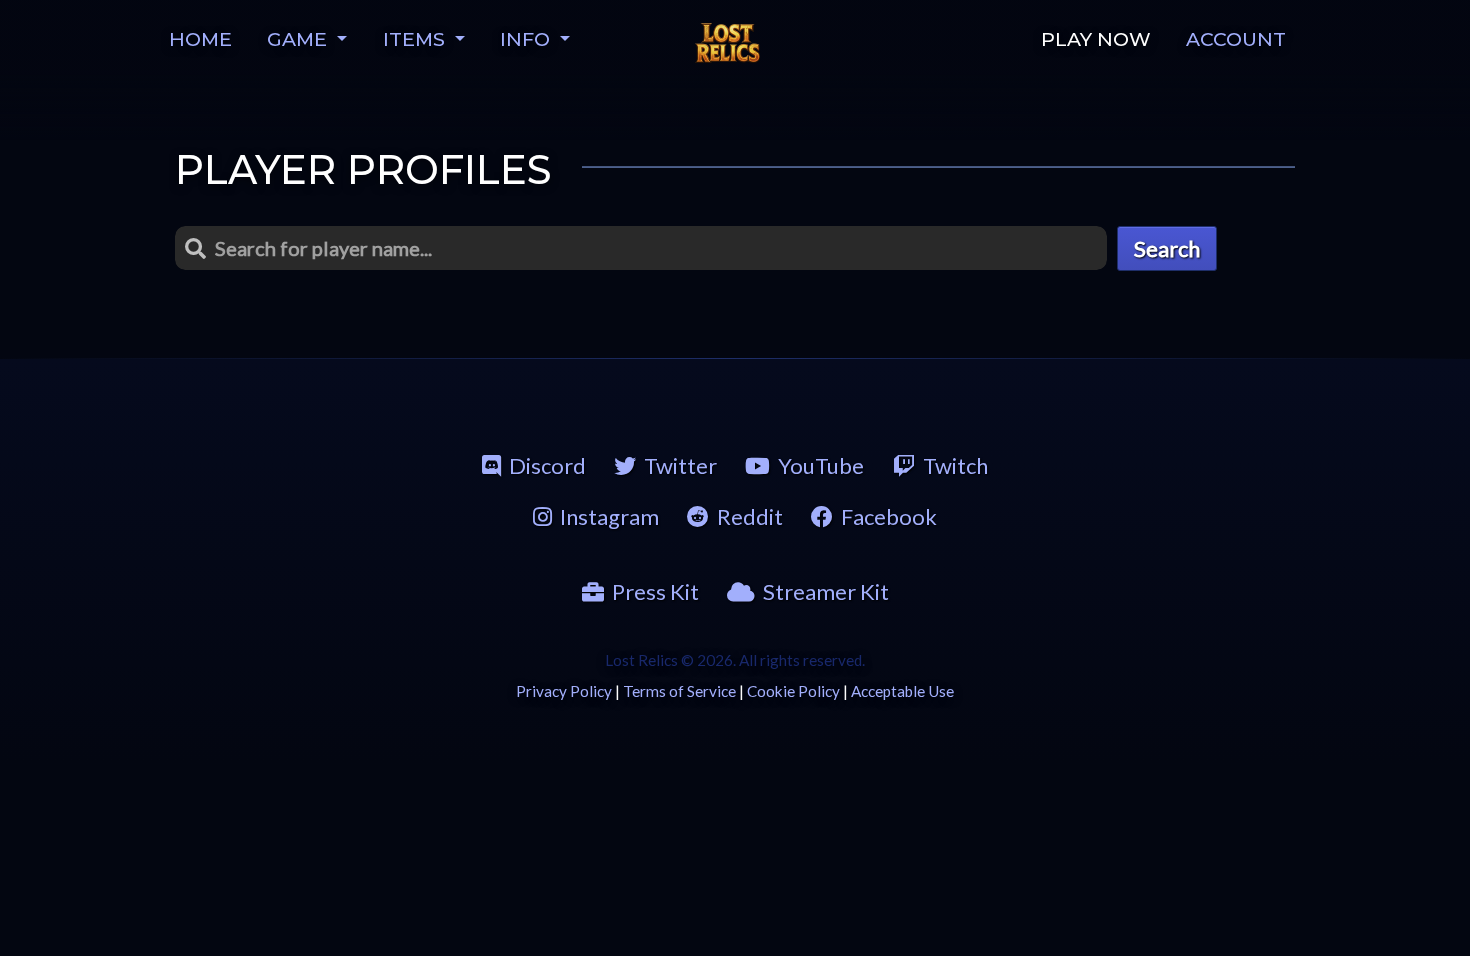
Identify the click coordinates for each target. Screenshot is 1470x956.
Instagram (609, 516)
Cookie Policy (793, 691)
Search (1167, 248)
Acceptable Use (902, 691)
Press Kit (655, 591)
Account (1236, 39)
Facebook (889, 516)
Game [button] (299, 39)
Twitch (955, 465)
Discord (547, 465)
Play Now (1096, 39)
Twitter (680, 465)
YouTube (821, 465)
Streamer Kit (826, 591)
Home (200, 39)
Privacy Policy (564, 691)
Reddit (750, 516)
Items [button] (416, 39)
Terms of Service (679, 691)
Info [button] (527, 39)
